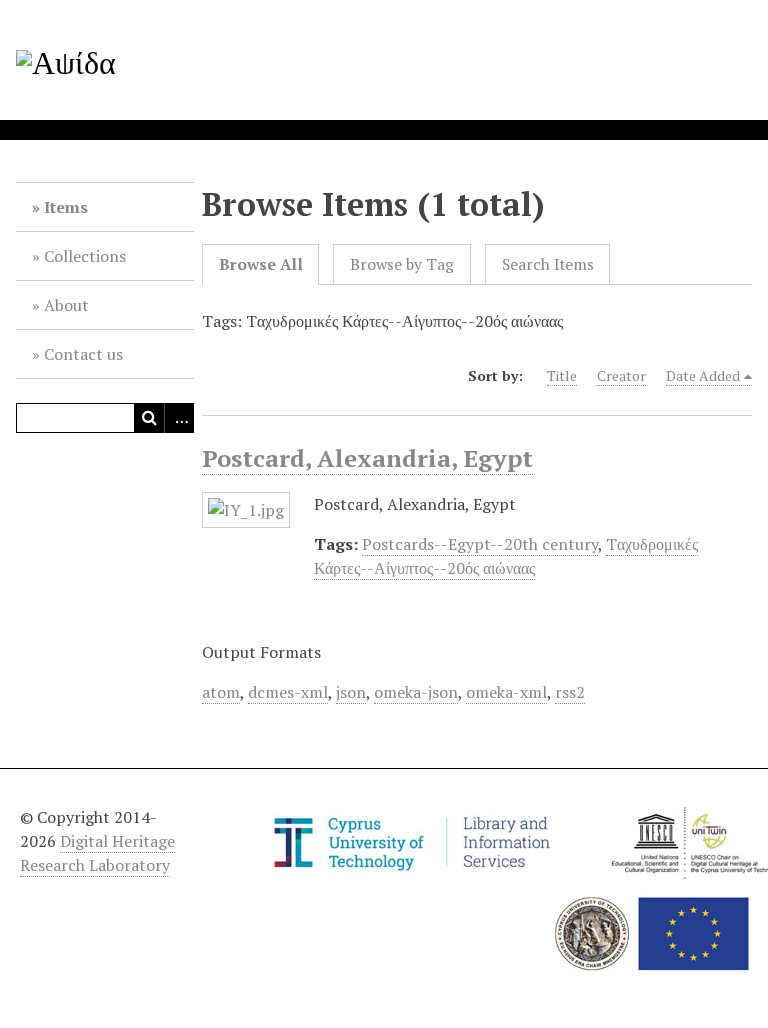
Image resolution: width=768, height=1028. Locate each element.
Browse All (261, 264)
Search (149, 418)
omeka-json (416, 692)
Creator (621, 375)
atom (221, 692)
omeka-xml (506, 692)
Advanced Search (179, 418)
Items (66, 207)
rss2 (570, 692)
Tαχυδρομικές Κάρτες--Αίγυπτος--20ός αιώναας (506, 556)
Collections (85, 256)
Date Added (703, 375)
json (351, 692)
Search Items (548, 264)
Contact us (83, 354)
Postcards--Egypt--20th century (480, 544)
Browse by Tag (402, 264)
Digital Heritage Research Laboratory (97, 853)
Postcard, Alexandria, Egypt (367, 458)
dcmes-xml (288, 692)
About (66, 305)
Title (562, 375)
